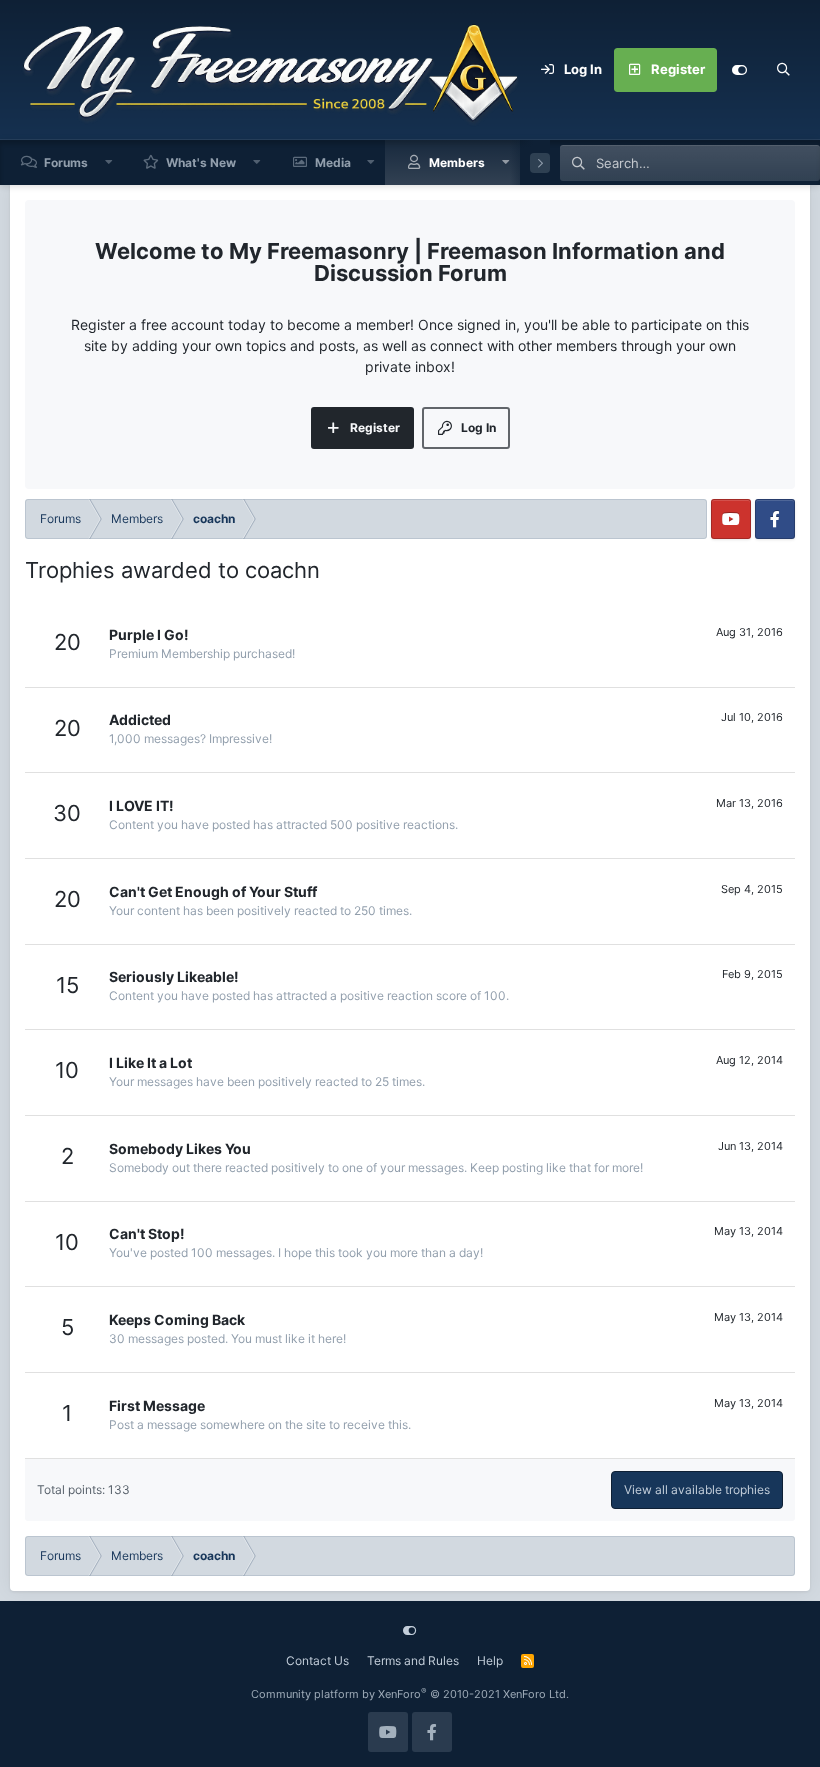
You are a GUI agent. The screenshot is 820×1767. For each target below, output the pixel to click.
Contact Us (317, 1660)
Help (490, 1660)
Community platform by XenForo (410, 1694)
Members (457, 162)
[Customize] (739, 70)
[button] (109, 162)
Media (333, 162)
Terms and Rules (413, 1660)
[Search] (783, 70)
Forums (66, 162)
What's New (201, 162)
